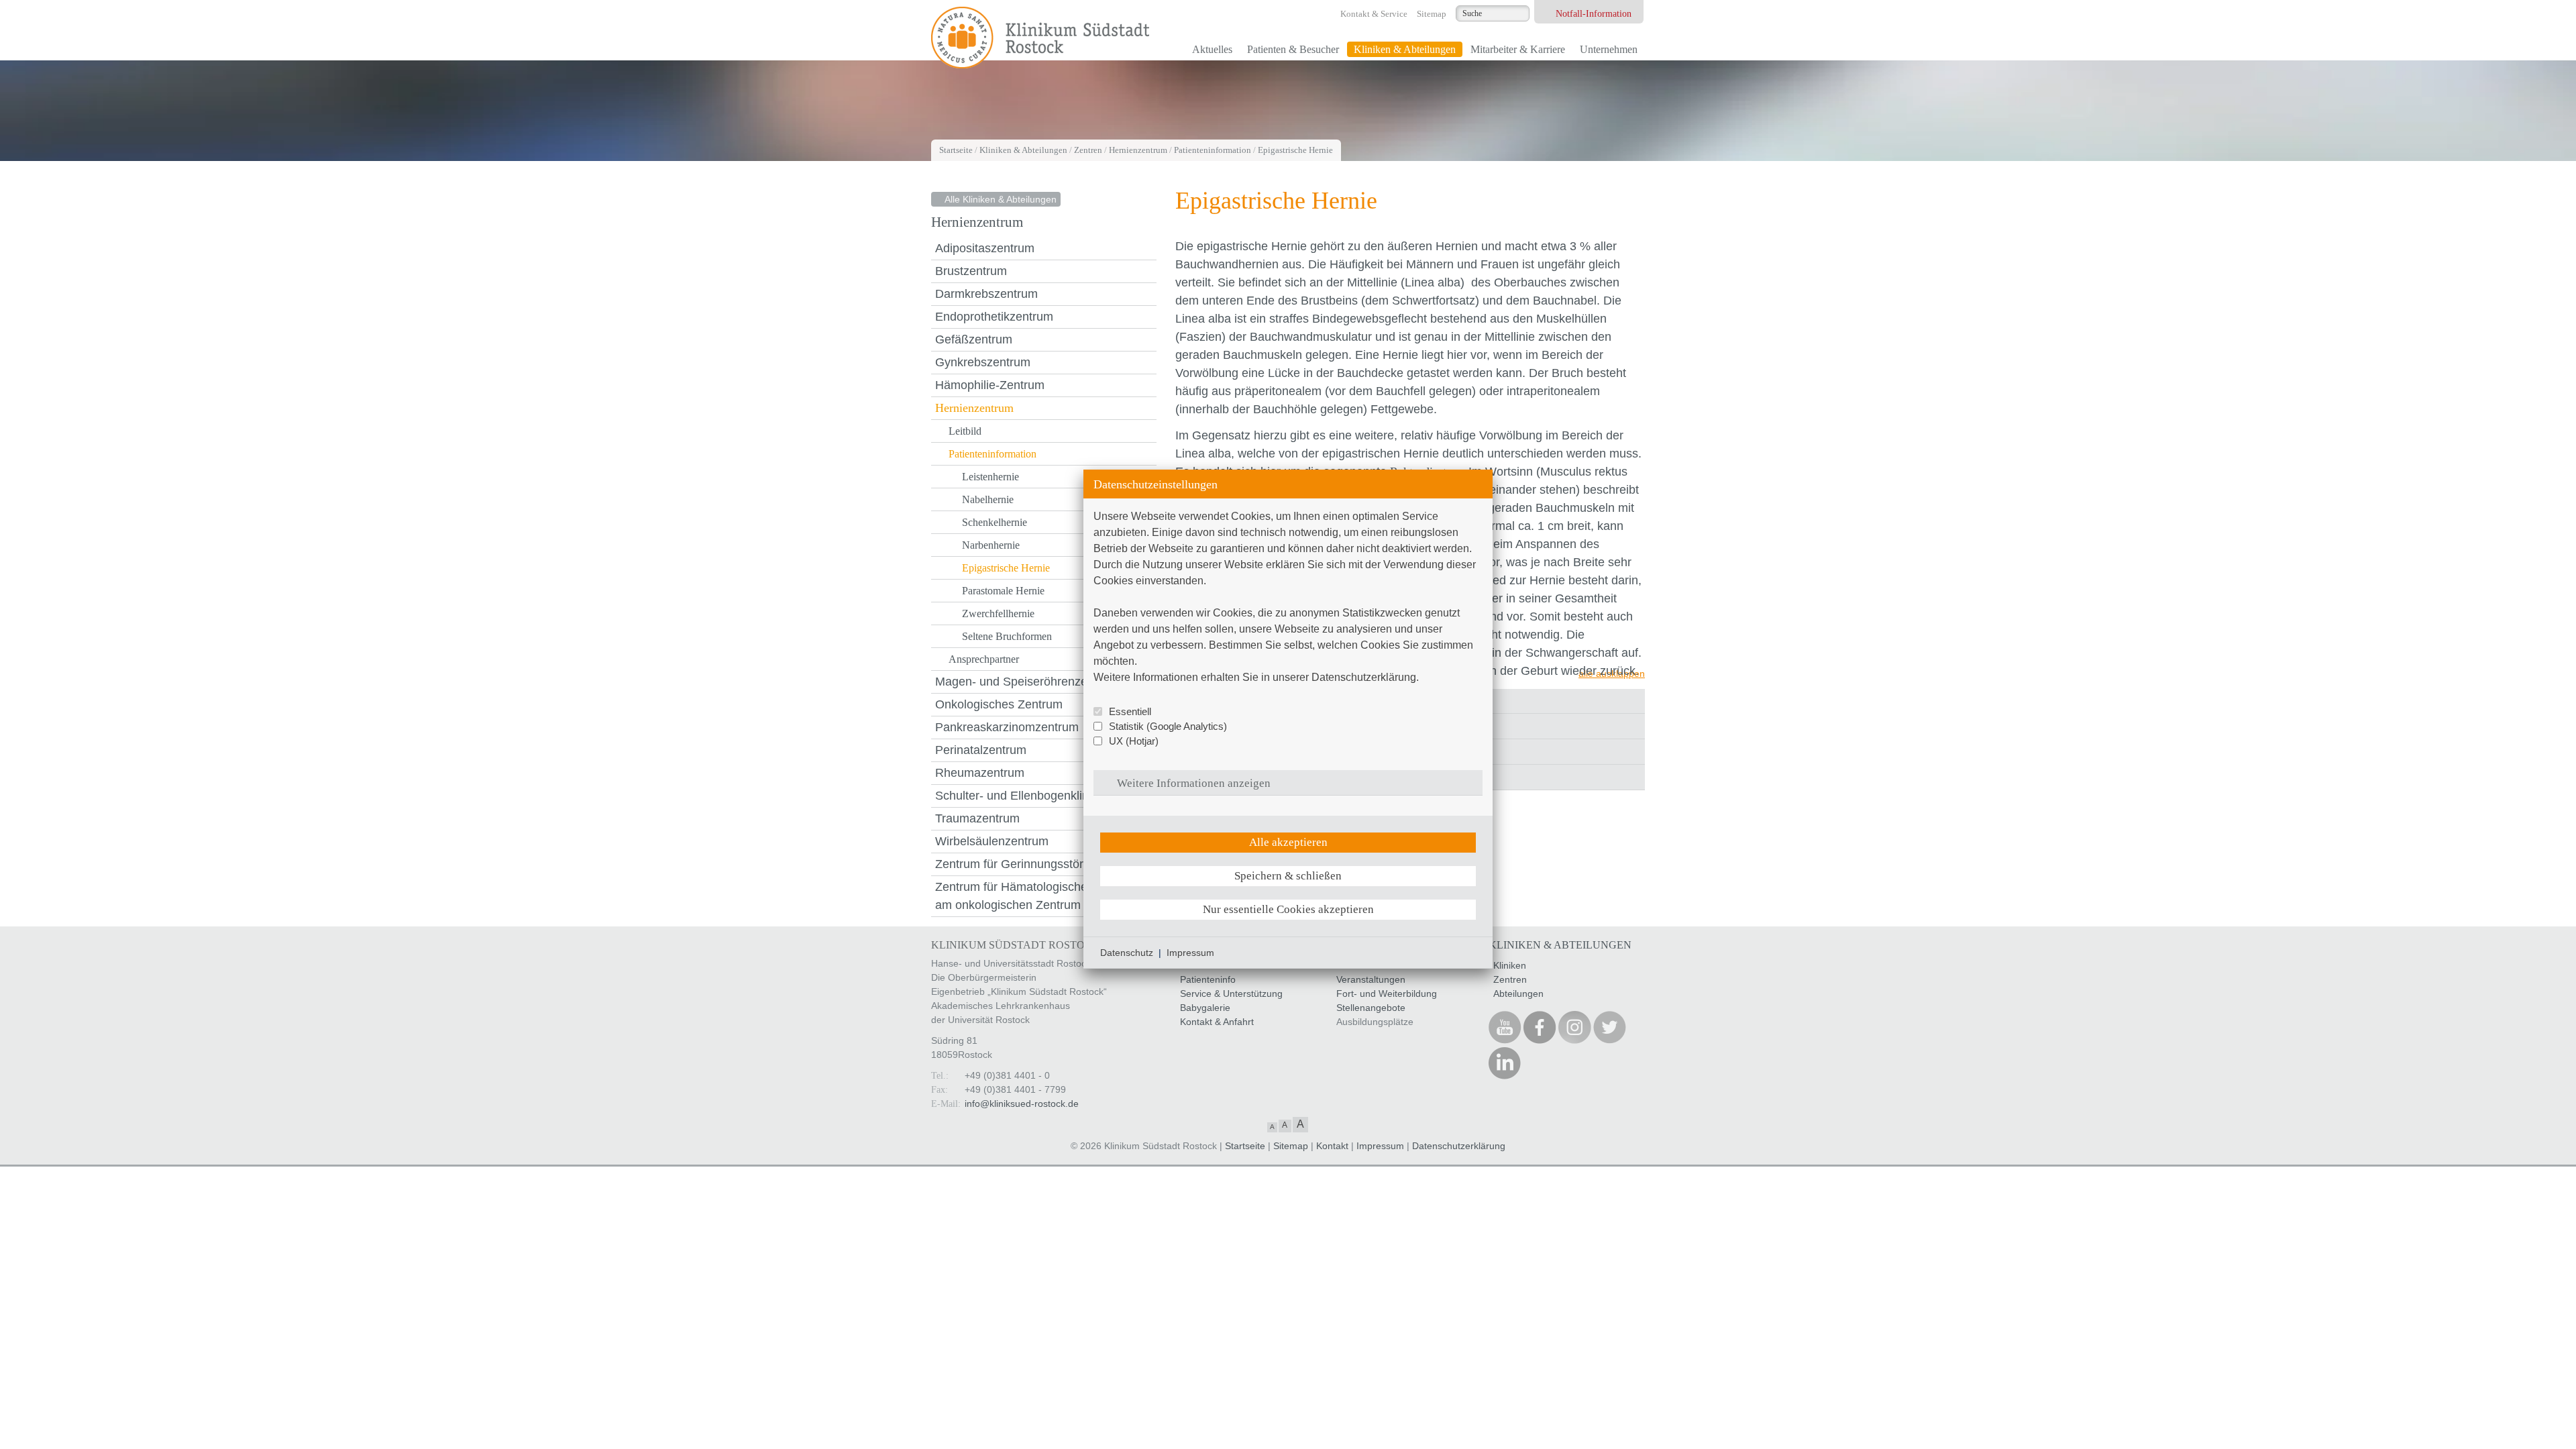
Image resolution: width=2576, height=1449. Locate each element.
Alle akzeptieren (1288, 842)
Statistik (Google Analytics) (1168, 726)
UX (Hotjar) (1134, 741)
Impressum (1190, 953)
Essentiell (1130, 711)
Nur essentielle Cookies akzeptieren (1288, 909)
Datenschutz (1127, 953)
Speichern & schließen (1288, 876)
